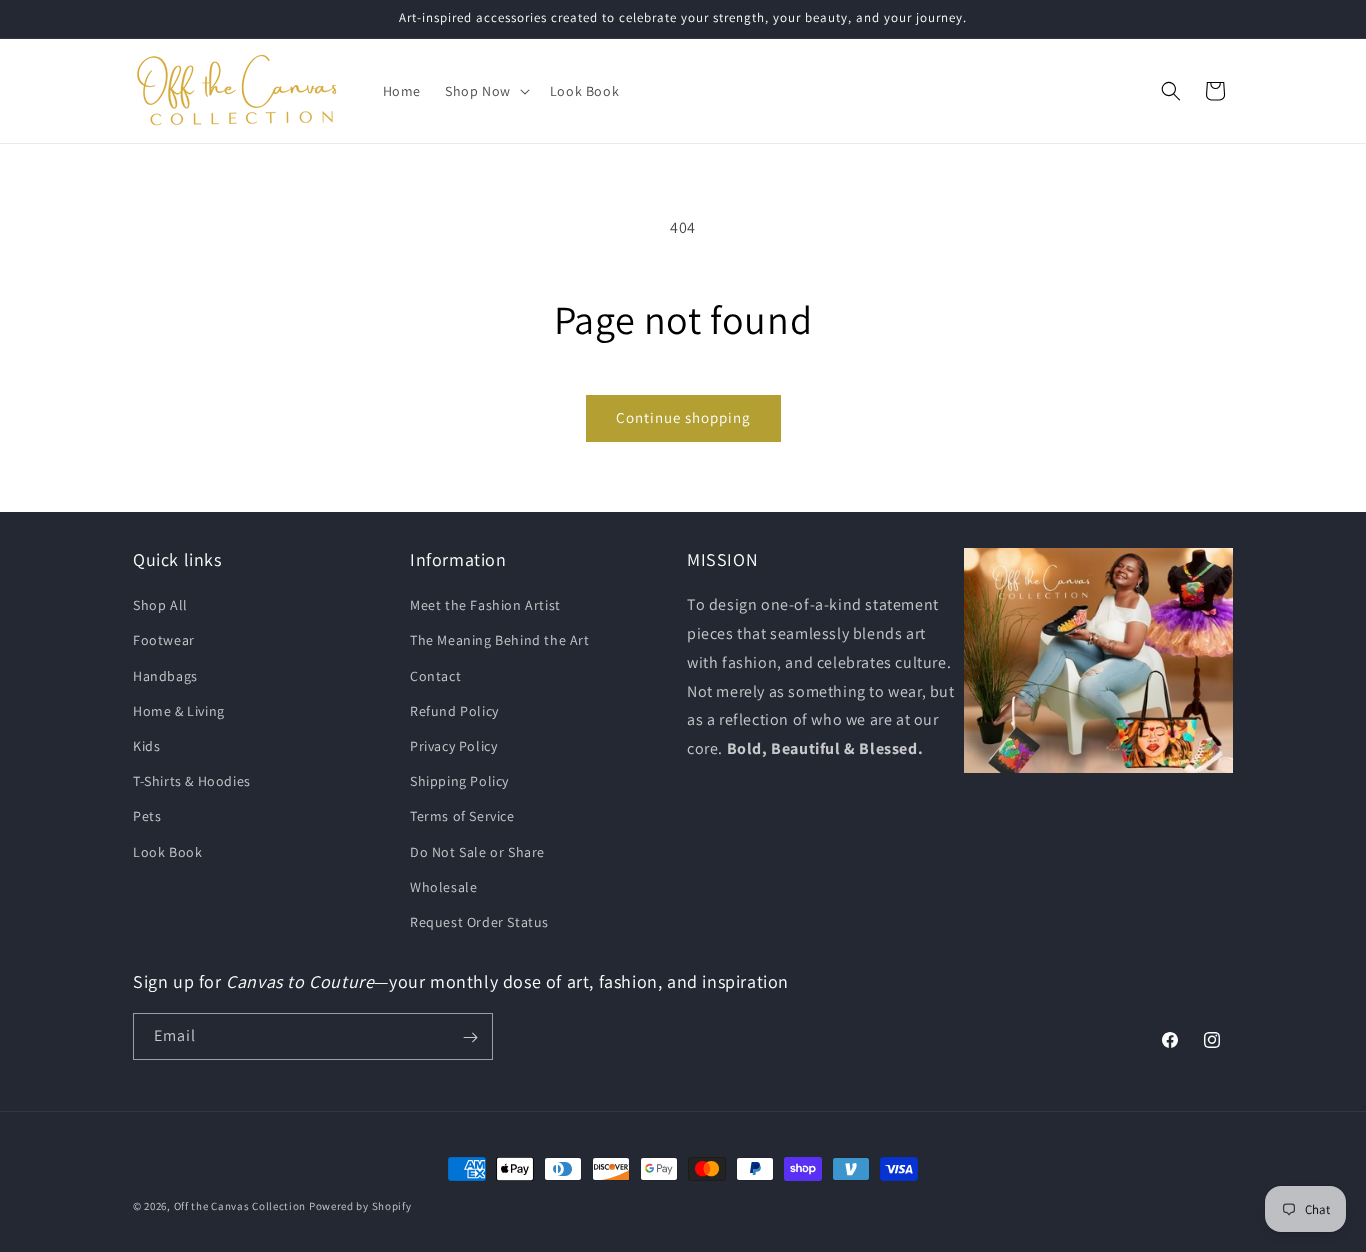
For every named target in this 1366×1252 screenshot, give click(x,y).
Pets (147, 816)
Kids (146, 746)
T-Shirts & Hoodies (192, 781)
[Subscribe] (470, 1037)
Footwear (164, 641)
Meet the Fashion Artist (485, 605)
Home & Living (179, 711)
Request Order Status (479, 922)
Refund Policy (454, 711)
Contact (435, 676)
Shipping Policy (459, 781)
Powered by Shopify (360, 1206)
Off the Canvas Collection (240, 1206)
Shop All (160, 605)
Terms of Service (462, 816)
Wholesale (443, 887)
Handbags (165, 676)
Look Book (167, 852)
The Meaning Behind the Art (500, 641)
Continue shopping (683, 417)
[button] (485, 91)
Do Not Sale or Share (477, 852)
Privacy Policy (453, 746)
